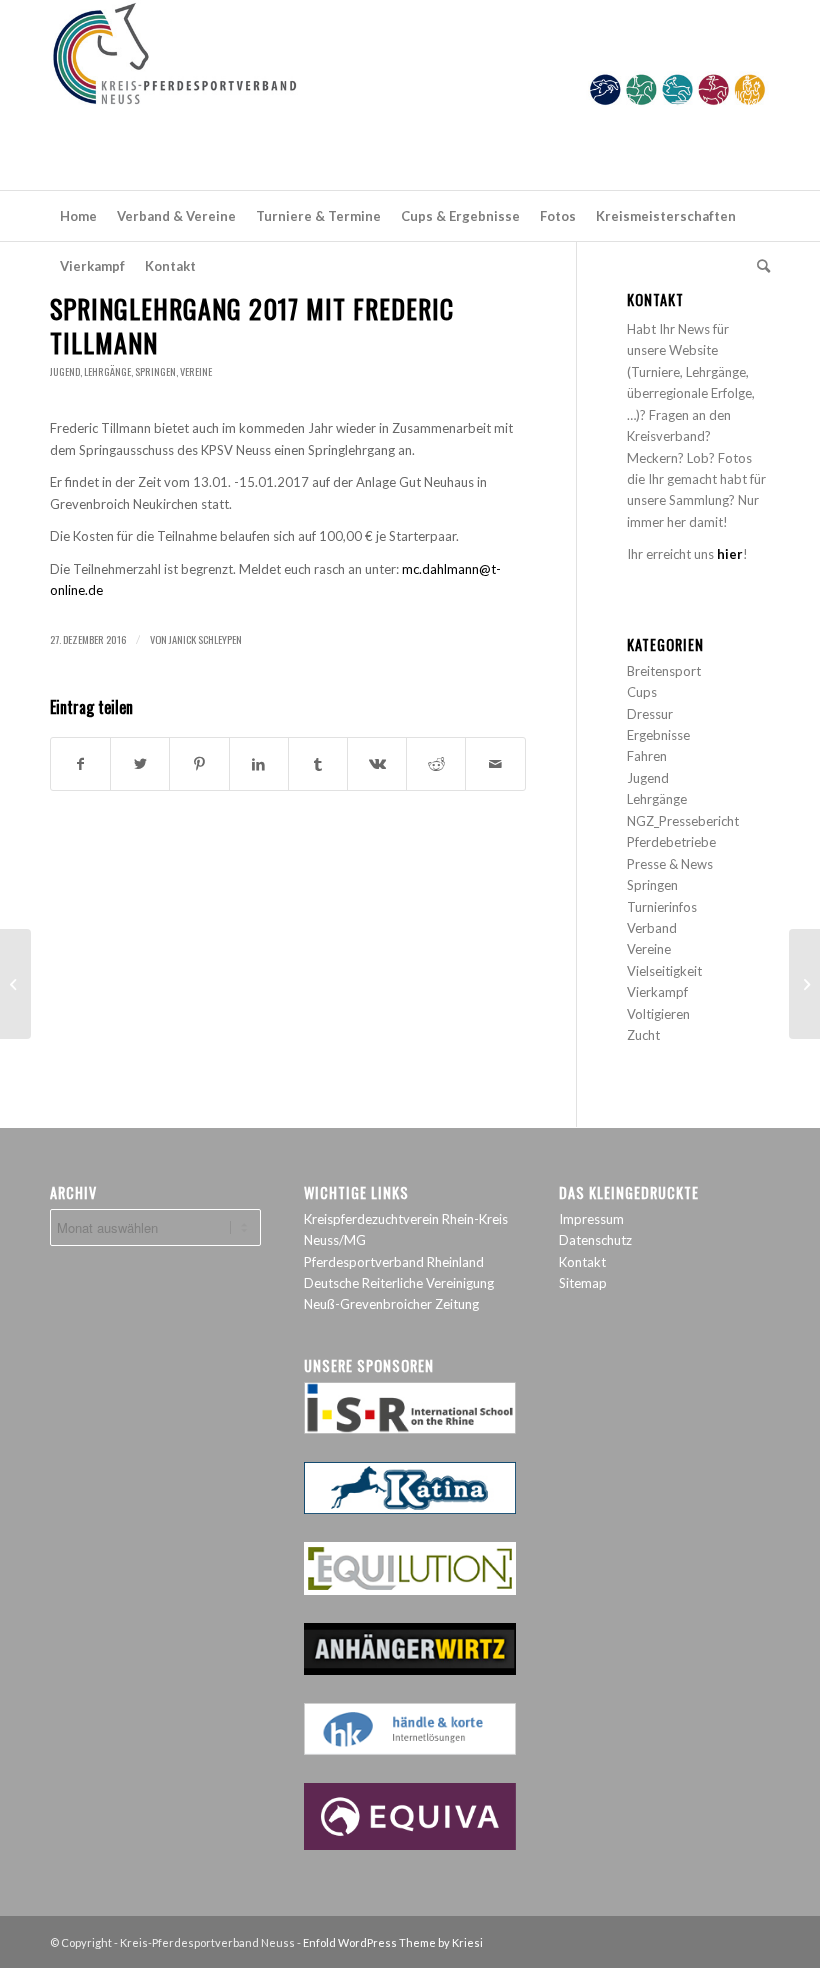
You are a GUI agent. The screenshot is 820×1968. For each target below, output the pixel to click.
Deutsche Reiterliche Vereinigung (399, 1283)
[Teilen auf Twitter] (140, 764)
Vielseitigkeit (664, 971)
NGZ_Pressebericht (683, 821)
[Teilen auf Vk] (377, 764)
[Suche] (758, 266)
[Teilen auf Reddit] (436, 764)
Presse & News (670, 864)
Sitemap (583, 1283)
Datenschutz (595, 1240)
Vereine (196, 371)
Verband (652, 928)
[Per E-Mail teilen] (495, 764)
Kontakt (582, 1262)
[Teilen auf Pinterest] (199, 764)
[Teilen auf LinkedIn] (259, 764)
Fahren (647, 756)
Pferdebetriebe (671, 842)
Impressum (591, 1219)
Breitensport (664, 671)
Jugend (65, 371)
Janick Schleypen (205, 639)
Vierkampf (657, 992)
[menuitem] (78, 216)
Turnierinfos (662, 907)
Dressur (650, 714)
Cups (642, 692)
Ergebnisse (658, 735)
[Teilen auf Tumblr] (318, 764)
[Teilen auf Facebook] (80, 764)
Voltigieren (658, 1014)
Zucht (643, 1035)
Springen (155, 371)
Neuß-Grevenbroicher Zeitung (391, 1304)
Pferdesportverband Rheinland (394, 1262)
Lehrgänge (107, 371)
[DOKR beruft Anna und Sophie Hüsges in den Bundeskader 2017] (15, 984)
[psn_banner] (410, 95)
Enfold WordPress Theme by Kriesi (393, 1942)
